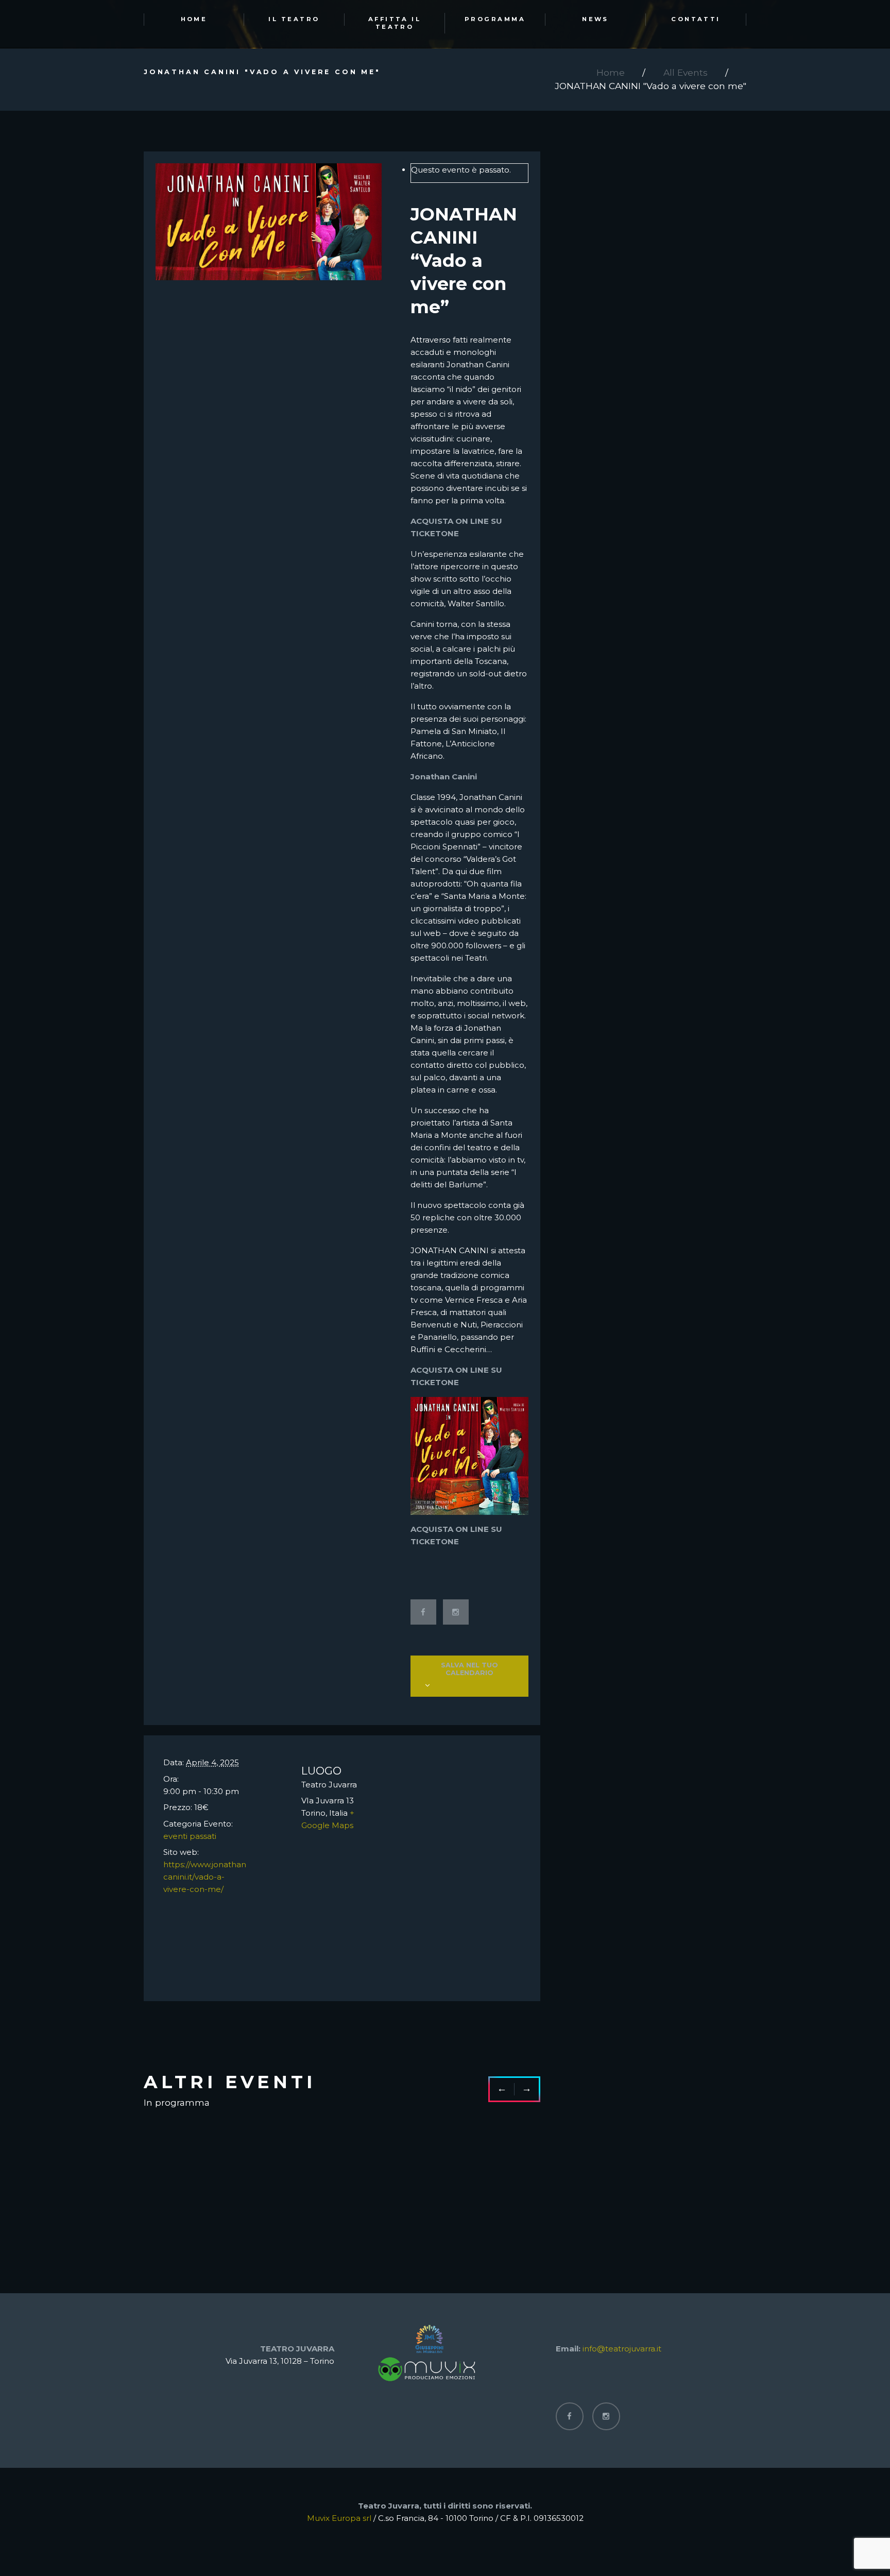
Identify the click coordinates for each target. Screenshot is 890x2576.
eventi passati (190, 1836)
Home (611, 72)
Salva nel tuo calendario (469, 1669)
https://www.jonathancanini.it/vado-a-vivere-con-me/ (205, 1877)
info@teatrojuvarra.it (622, 2349)
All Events (686, 72)
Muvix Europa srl (339, 2518)
